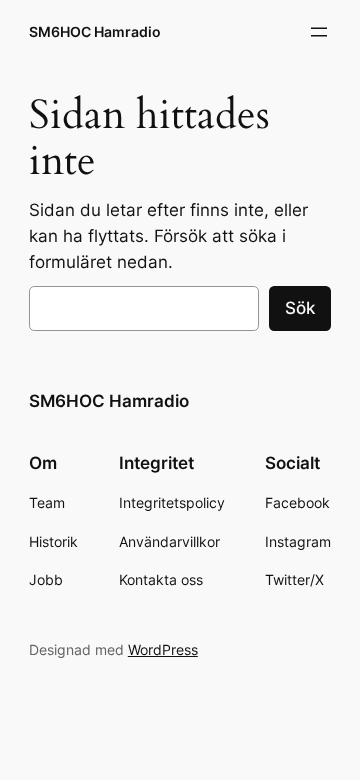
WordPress (163, 649)
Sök (300, 308)
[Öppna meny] (319, 32)
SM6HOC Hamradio (95, 31)
